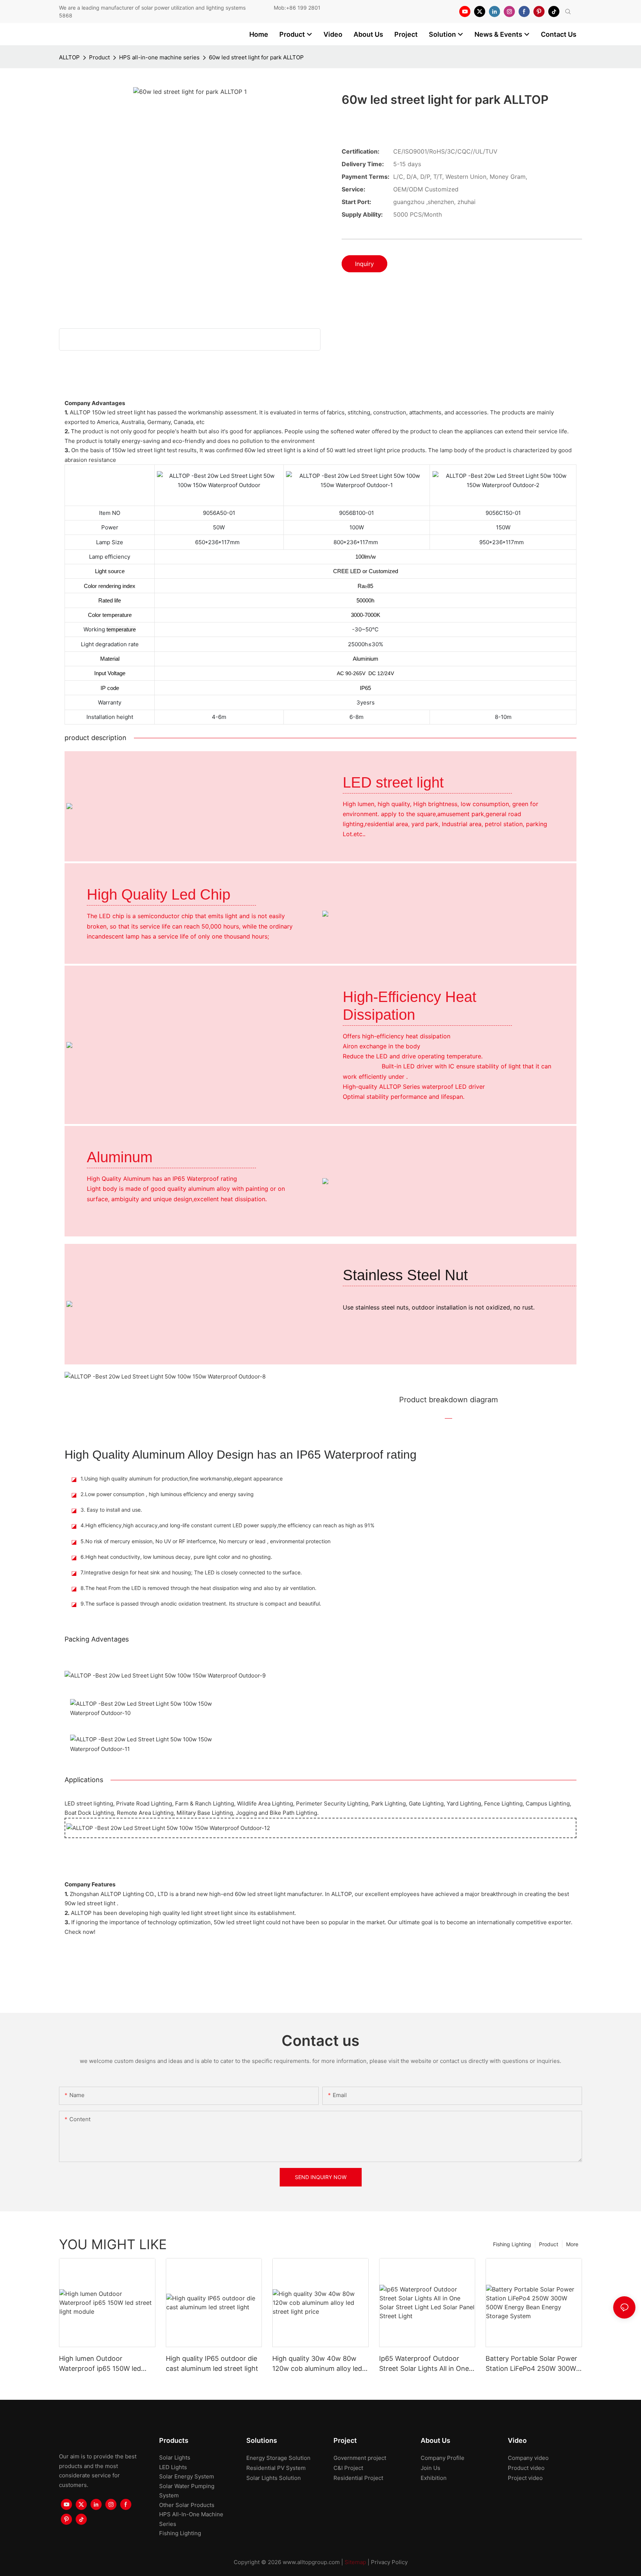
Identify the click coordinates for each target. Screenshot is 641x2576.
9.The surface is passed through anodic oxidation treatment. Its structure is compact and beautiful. (201, 1604)
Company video (528, 2458)
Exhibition (434, 2478)
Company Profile (443, 2458)
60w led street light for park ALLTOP (256, 57)
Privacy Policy (389, 2562)
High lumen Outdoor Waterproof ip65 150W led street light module (100, 2364)
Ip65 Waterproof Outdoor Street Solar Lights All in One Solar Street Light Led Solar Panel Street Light (424, 2364)
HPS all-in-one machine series (159, 57)
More (572, 2244)
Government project (360, 2458)
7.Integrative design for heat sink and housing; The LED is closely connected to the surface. (191, 1572)
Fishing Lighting (512, 2244)
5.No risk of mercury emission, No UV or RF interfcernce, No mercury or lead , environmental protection (206, 1541)
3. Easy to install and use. (111, 1510)
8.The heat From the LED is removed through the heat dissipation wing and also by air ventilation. (198, 1588)
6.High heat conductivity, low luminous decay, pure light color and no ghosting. (176, 1557)
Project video (525, 2478)
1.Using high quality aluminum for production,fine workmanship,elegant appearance (182, 1478)
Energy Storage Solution (278, 2458)
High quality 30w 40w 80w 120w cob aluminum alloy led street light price (317, 2364)
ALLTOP (69, 57)
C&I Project (348, 2468)
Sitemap (355, 2562)
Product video (526, 2468)
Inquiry (364, 264)
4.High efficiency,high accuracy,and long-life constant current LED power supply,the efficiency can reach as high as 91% (227, 1525)
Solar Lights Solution (274, 2478)
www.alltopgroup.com (311, 2562)
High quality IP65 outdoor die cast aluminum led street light (212, 2363)
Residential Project (358, 2478)
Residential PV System (276, 2468)
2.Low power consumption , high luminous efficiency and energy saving (167, 1494)
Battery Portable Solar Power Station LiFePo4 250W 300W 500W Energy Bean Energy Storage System (531, 2364)
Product (99, 57)
